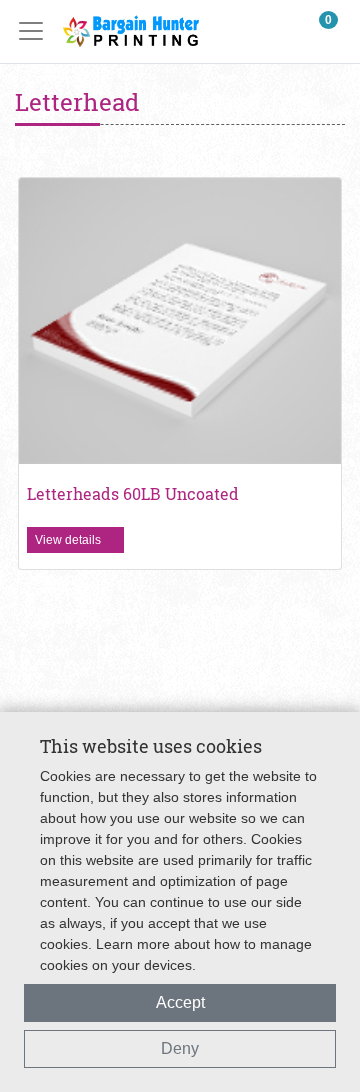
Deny (180, 1048)
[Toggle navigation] (37, 31)
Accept (180, 1002)
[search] (281, 31)
